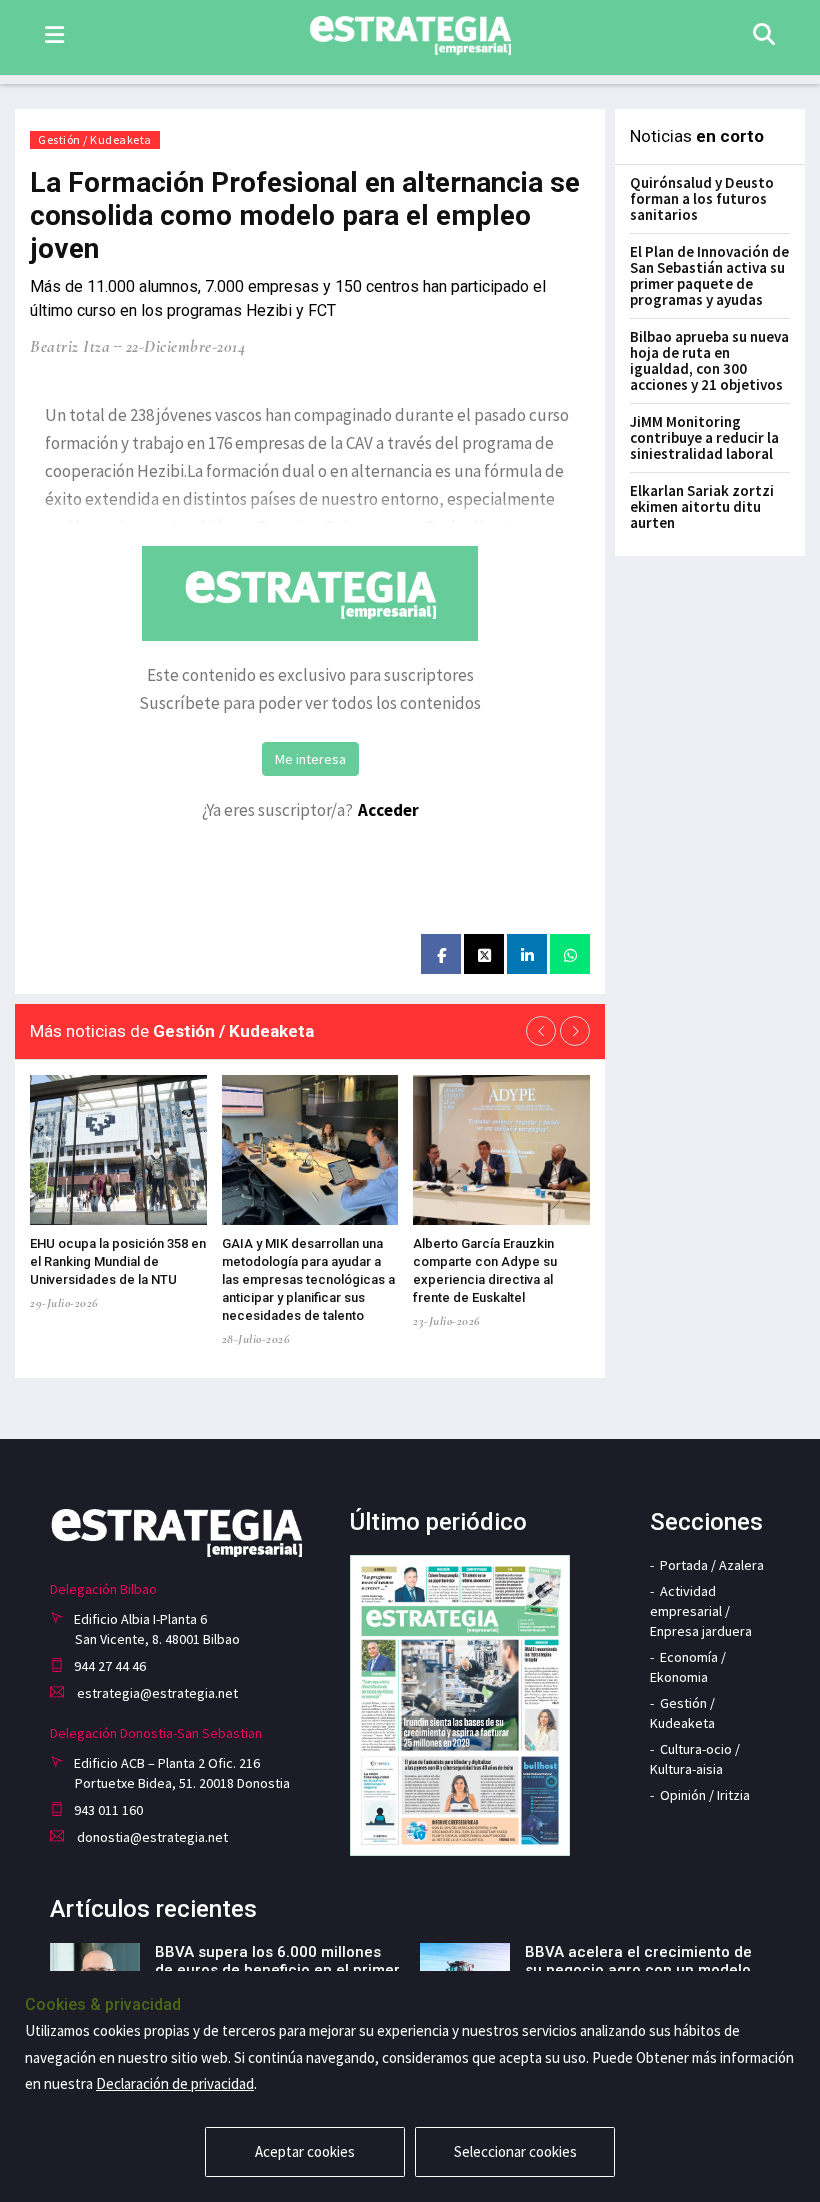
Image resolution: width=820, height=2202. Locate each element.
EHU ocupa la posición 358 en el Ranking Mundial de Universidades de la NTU (118, 1261)
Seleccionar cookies (515, 2151)
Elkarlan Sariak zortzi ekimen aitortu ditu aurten (702, 506)
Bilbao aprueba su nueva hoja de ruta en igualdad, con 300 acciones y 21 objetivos (709, 360)
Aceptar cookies (305, 2151)
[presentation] (541, 1031)
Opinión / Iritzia (705, 1795)
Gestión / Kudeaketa (95, 139)
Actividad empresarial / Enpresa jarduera (701, 1611)
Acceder (388, 810)
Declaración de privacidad (175, 2083)
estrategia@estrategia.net (156, 1693)
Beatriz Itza (70, 346)
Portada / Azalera (712, 1565)
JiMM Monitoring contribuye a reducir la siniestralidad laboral (704, 437)
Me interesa (310, 759)
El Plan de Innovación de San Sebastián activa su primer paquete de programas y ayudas (709, 275)
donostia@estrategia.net (151, 1837)
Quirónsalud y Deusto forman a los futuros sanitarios (702, 198)
